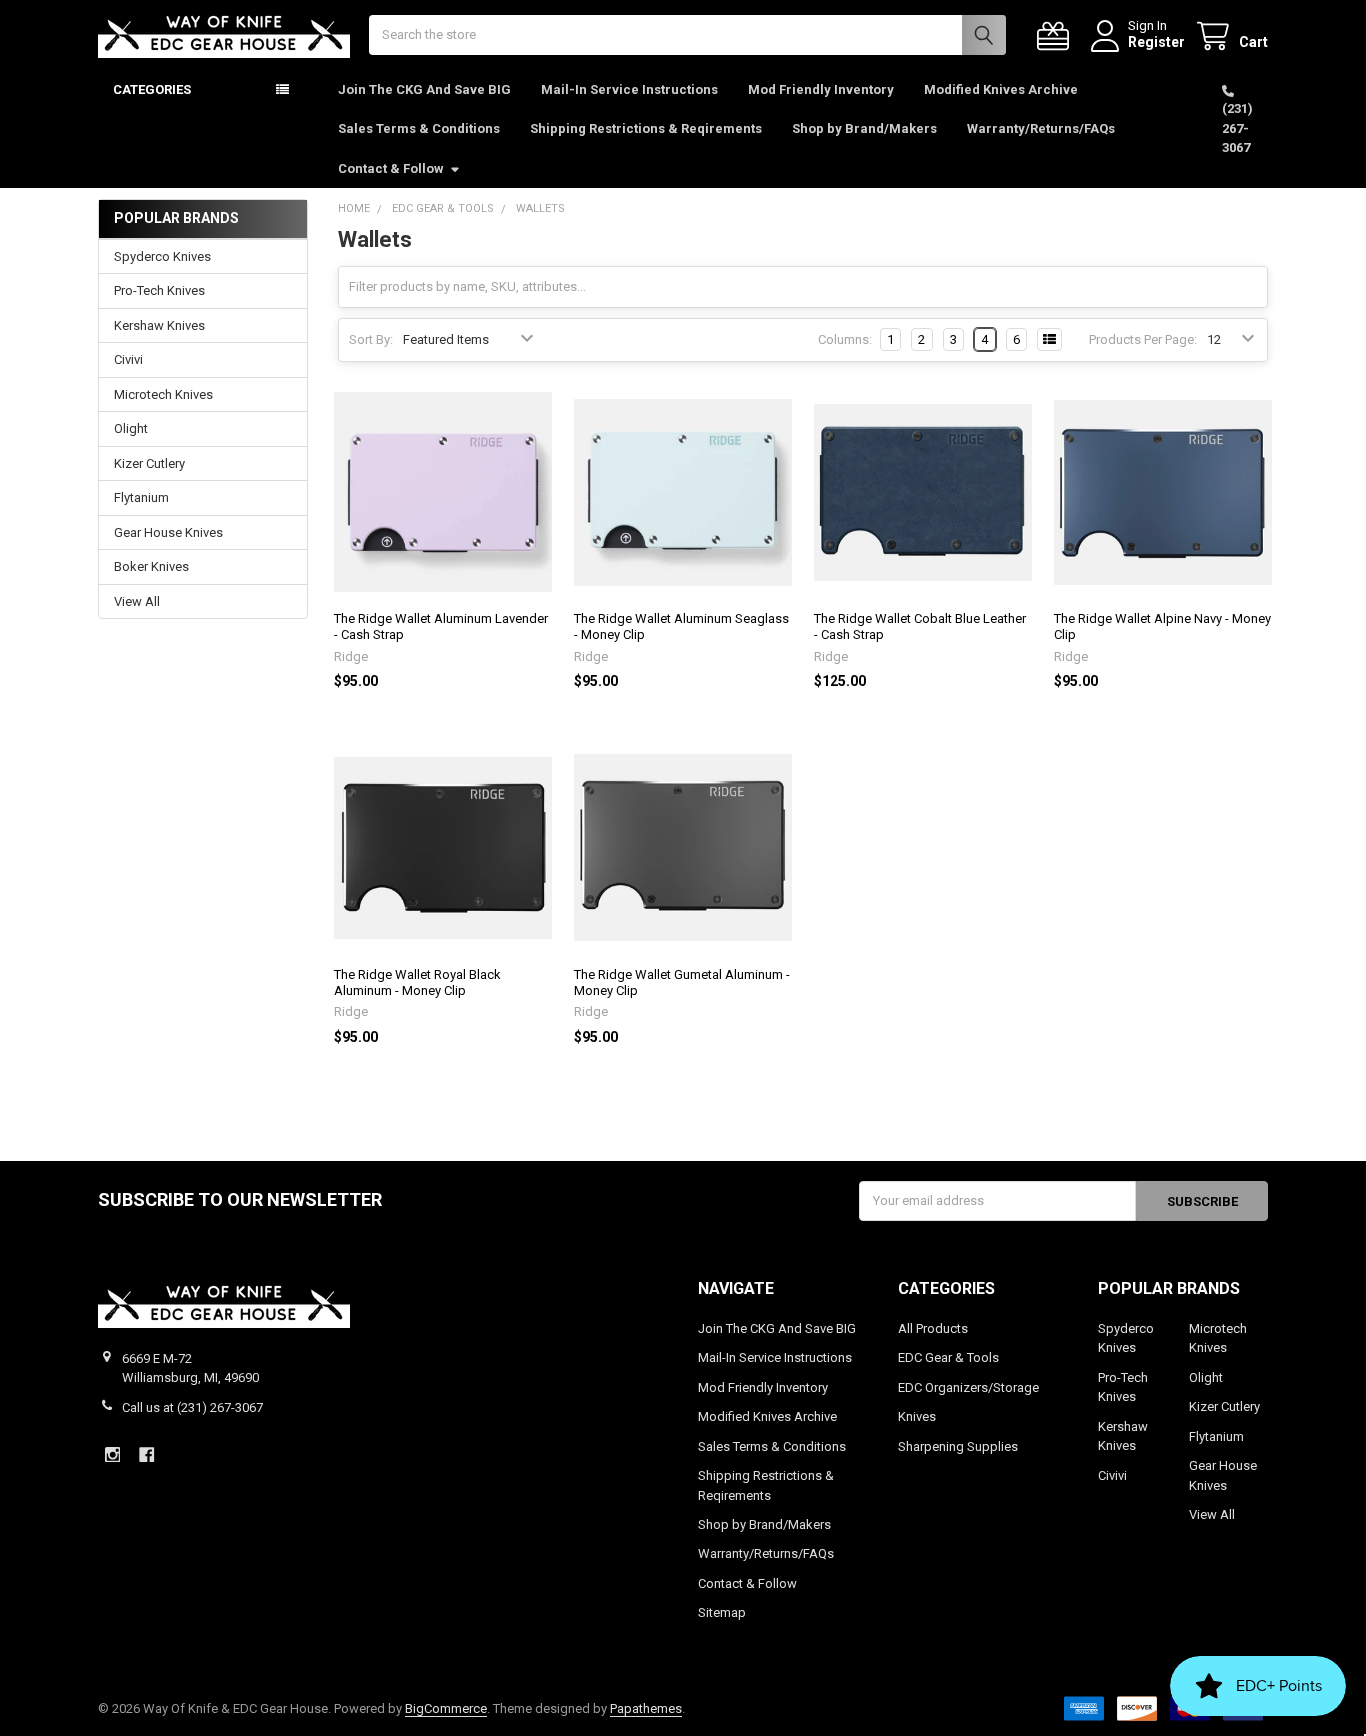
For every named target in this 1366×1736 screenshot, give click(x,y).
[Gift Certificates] (1057, 36)
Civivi (128, 359)
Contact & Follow (391, 168)
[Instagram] (112, 1454)
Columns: (845, 339)
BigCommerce (446, 1708)
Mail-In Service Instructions (629, 89)
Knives (917, 1416)
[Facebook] (146, 1454)
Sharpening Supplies (958, 1446)
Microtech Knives (163, 394)
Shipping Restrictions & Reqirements (646, 128)
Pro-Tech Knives (159, 290)
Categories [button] (152, 89)
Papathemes (646, 1708)
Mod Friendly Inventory (821, 89)
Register (1156, 42)
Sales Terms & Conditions (419, 128)
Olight (131, 428)
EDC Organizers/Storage (968, 1387)
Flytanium (141, 497)
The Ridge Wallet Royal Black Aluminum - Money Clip (417, 982)
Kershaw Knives (159, 325)
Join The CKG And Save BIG (424, 89)
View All (137, 601)
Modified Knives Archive (1001, 89)
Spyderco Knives (162, 256)
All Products (933, 1328)
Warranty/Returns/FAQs (1041, 128)
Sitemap (722, 1612)
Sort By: (371, 339)
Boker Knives (151, 566)
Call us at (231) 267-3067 (192, 1407)
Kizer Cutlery (149, 463)
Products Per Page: (1143, 339)
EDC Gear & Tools (948, 1357)
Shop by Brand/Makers (864, 128)
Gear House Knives (168, 532)
